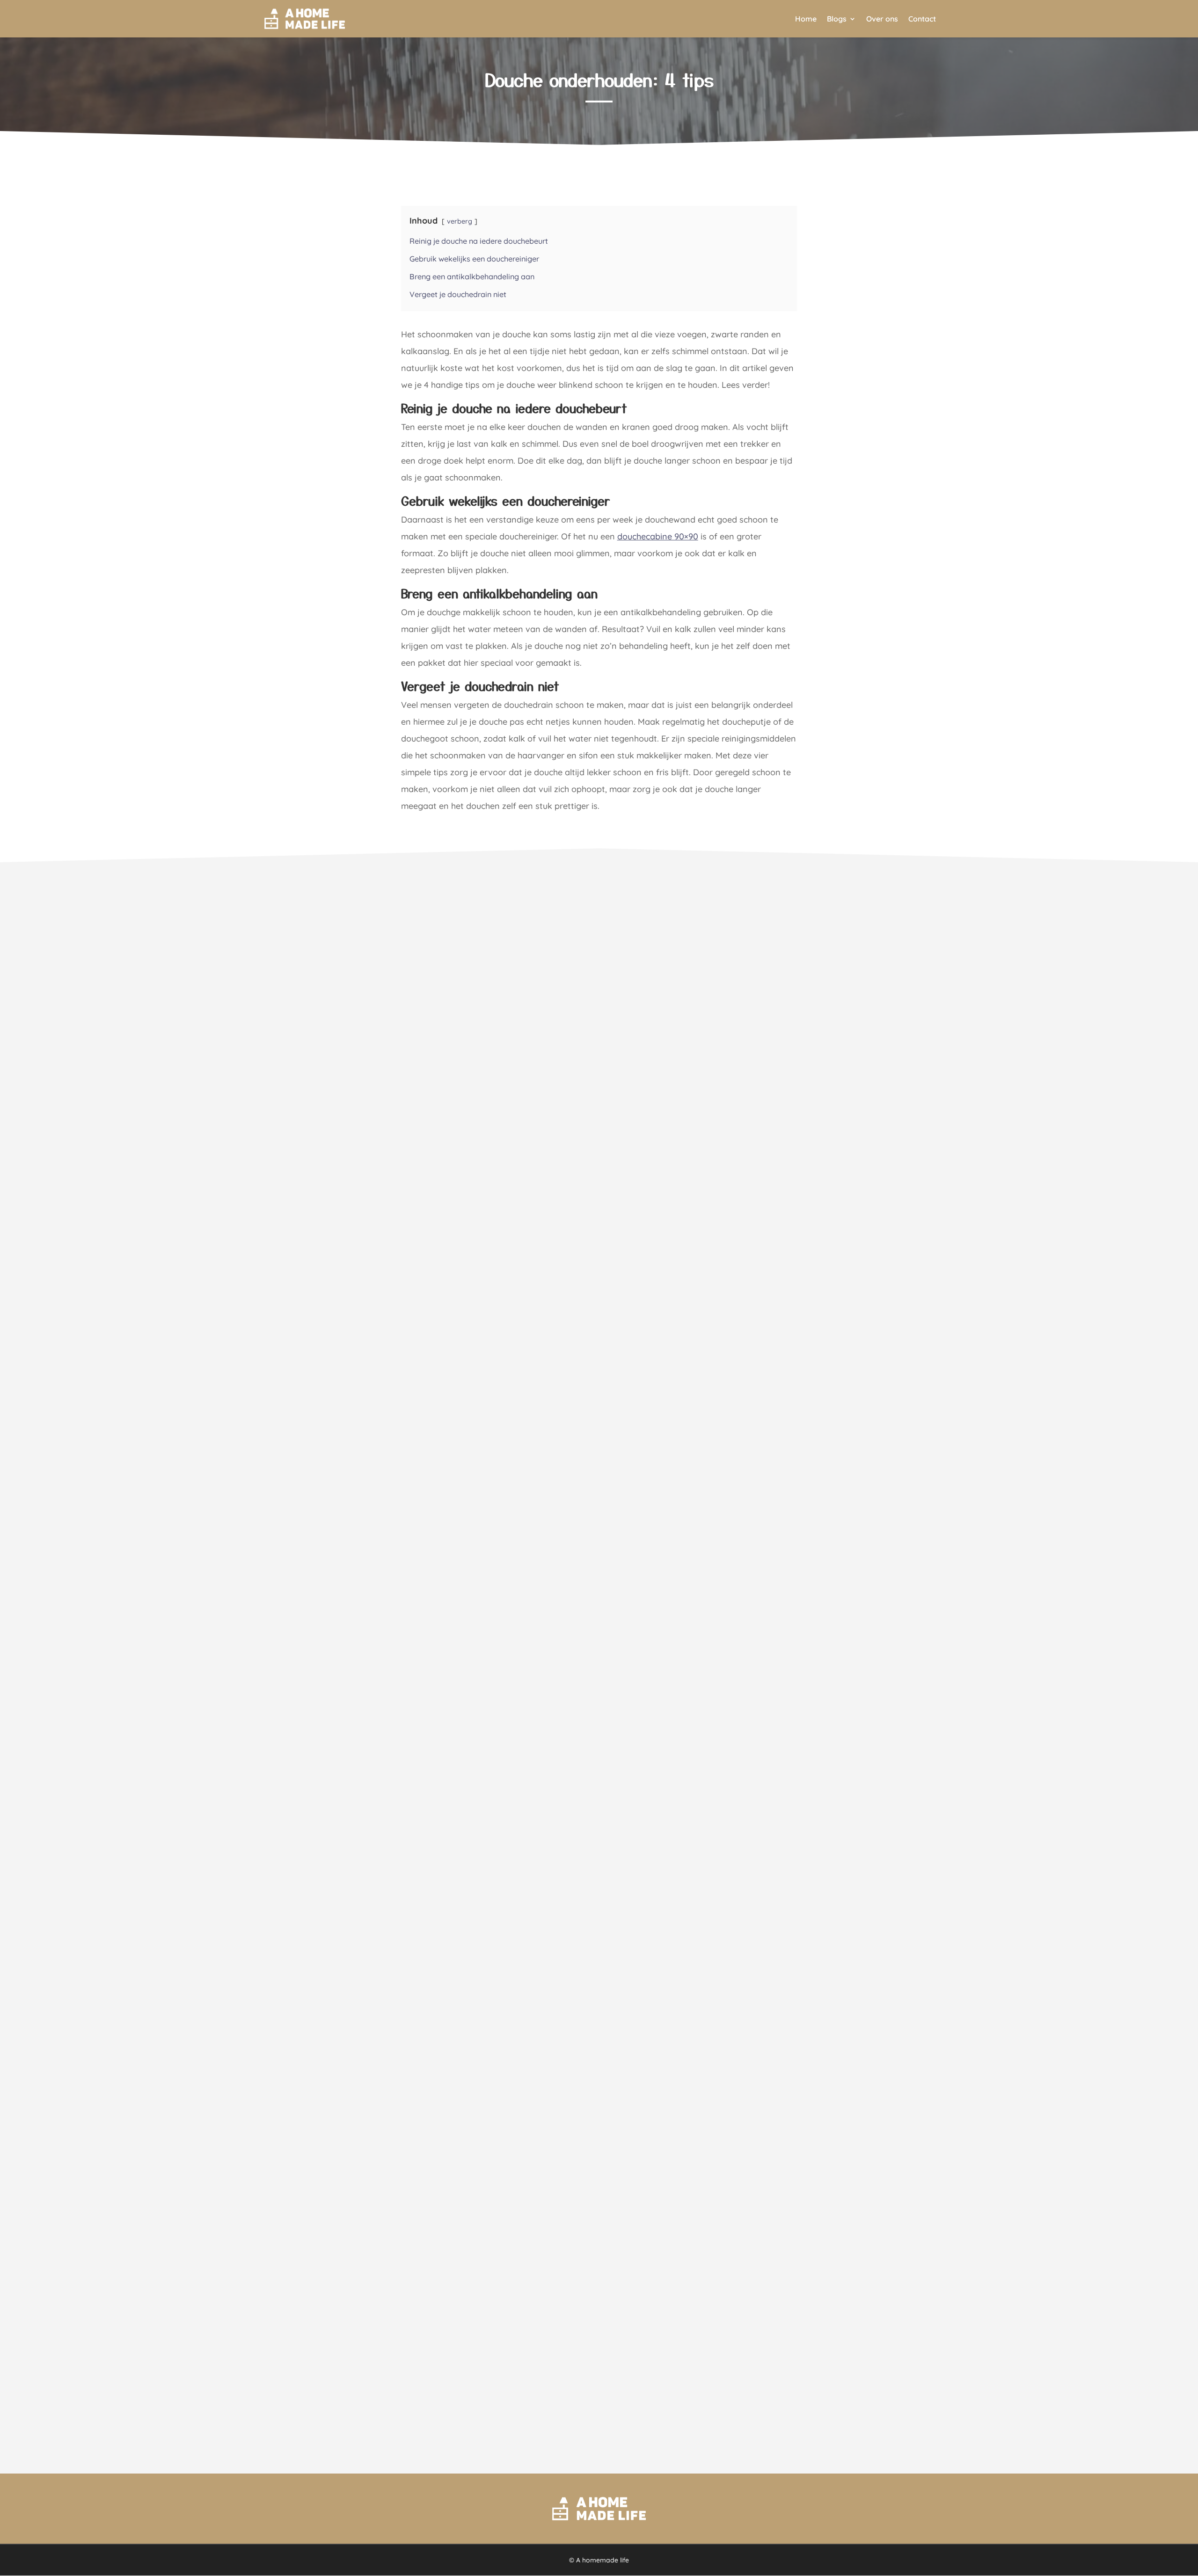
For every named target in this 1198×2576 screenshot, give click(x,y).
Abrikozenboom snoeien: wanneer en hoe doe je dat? (379, 1321)
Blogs (837, 19)
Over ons (882, 19)
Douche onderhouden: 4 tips (599, 79)
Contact (922, 19)
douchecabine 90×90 (658, 536)
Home (806, 19)
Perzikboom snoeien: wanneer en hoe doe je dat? (372, 1841)
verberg (460, 221)
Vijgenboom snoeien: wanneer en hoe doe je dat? (372, 2360)
